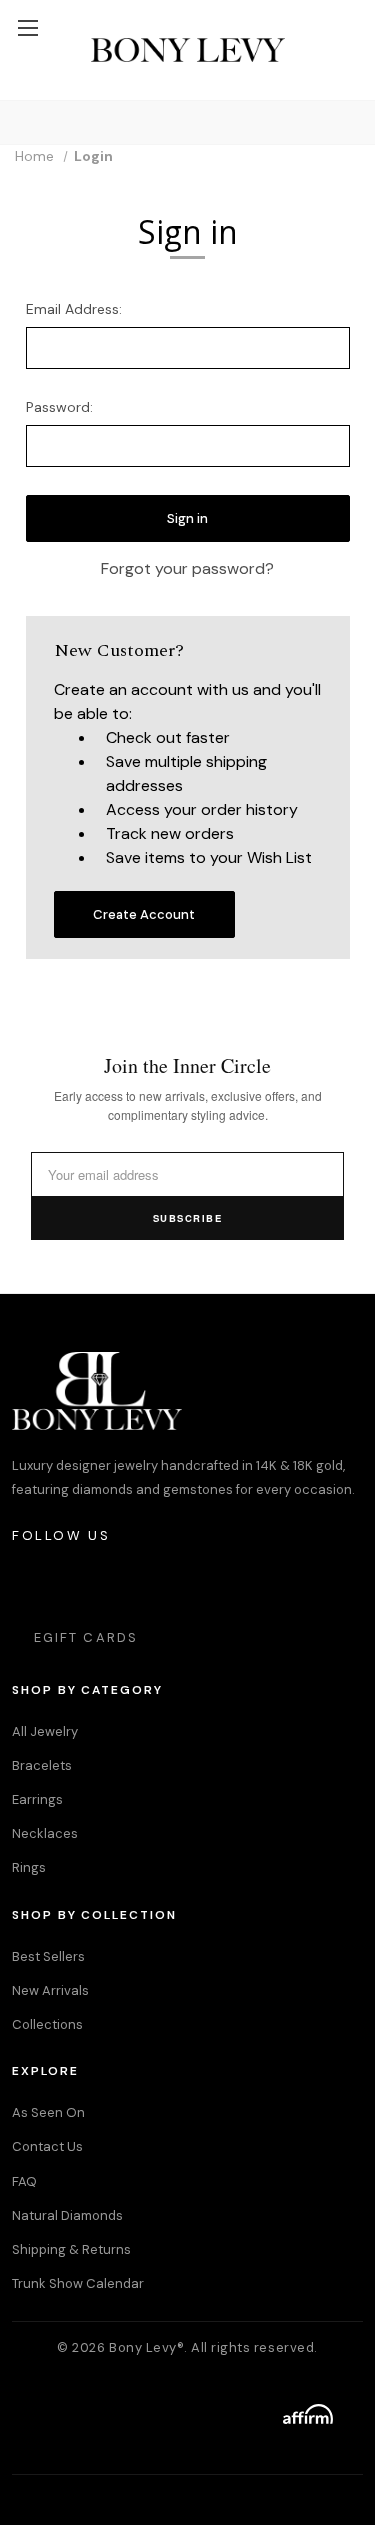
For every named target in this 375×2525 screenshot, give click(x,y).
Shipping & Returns (71, 2249)
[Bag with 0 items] (350, 10)
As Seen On (48, 2112)
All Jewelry (45, 1731)
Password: (59, 407)
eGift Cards (86, 1637)
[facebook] (83, 1584)
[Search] (19, 122)
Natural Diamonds (67, 2215)
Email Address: (74, 309)
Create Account (144, 914)
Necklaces (45, 1833)
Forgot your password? (187, 568)
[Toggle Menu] (27, 27)
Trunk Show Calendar (78, 2283)
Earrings (37, 1799)
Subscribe (188, 1218)
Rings (29, 1867)
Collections (47, 2024)
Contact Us (47, 2146)
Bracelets (42, 1765)
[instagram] (28, 1584)
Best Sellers (48, 1956)
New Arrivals (50, 1990)
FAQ (24, 2181)
